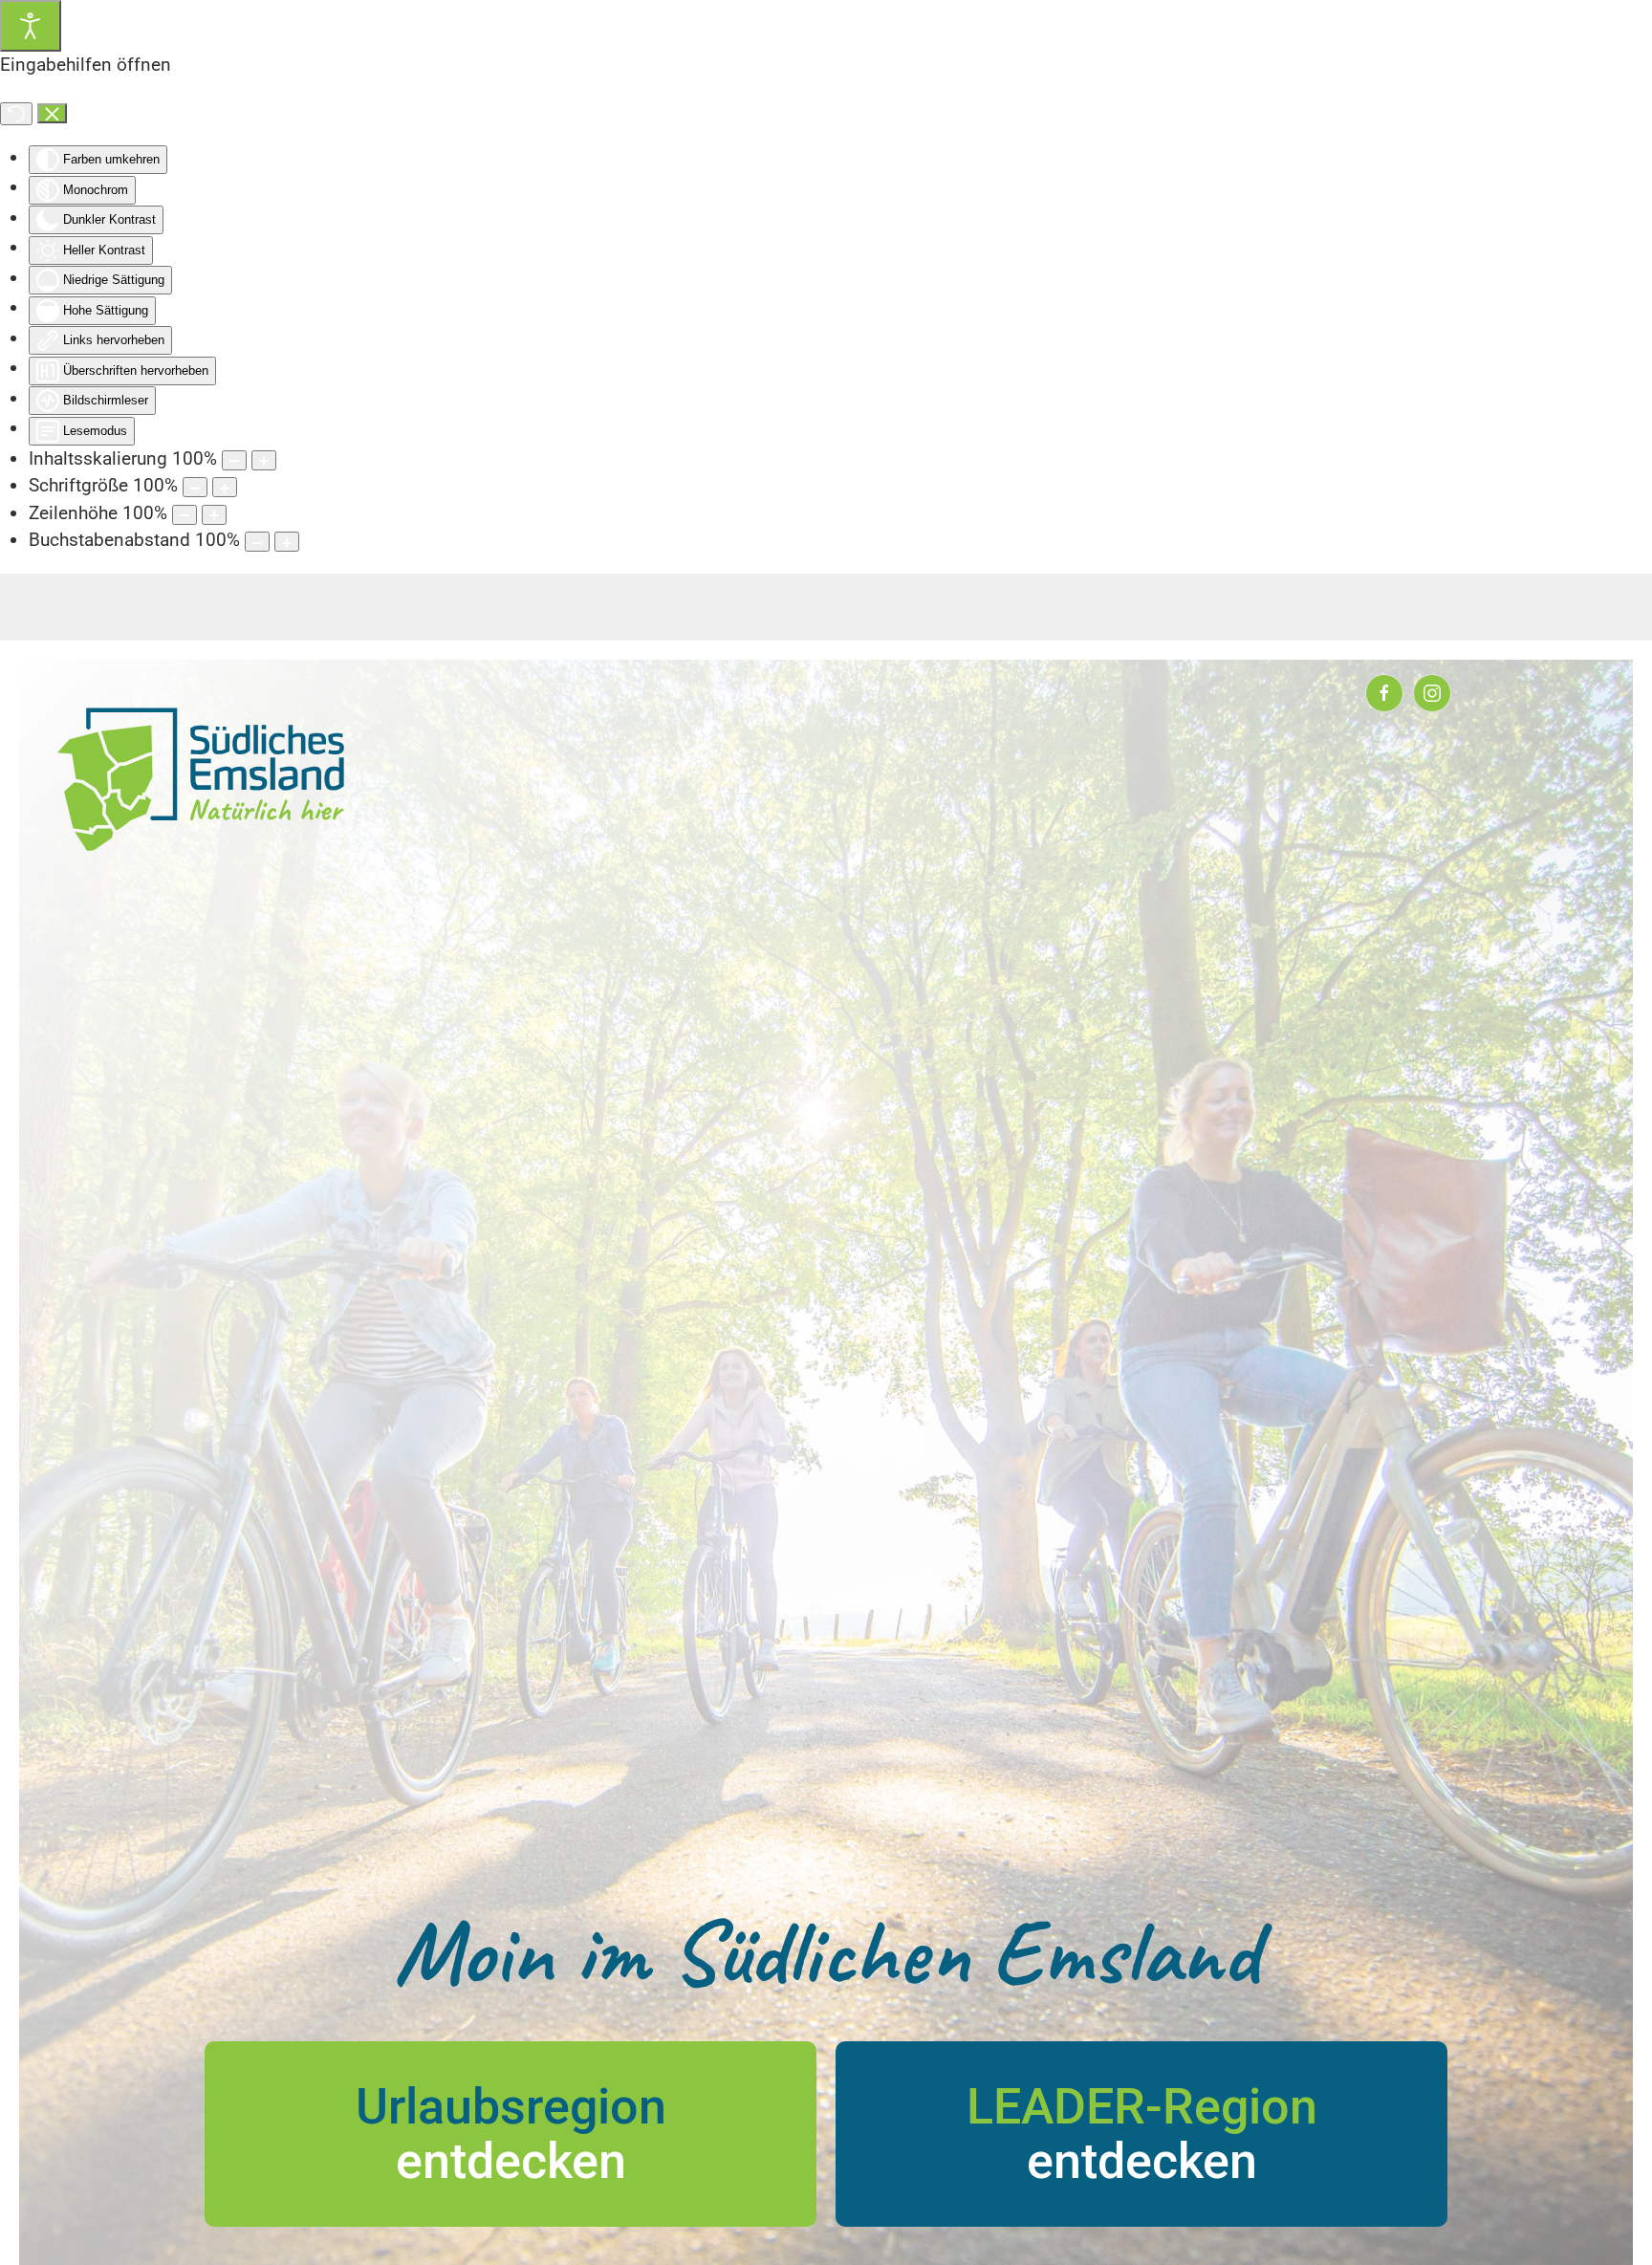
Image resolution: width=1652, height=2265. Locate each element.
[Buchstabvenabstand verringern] (257, 542)
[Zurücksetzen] (16, 114)
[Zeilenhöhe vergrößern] (214, 515)
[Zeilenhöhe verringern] (185, 515)
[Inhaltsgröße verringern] (234, 460)
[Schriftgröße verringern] (195, 487)
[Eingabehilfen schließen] (52, 114)
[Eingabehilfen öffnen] (31, 26)
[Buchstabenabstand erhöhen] (287, 542)
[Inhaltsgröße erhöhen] (264, 460)
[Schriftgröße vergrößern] (225, 487)
